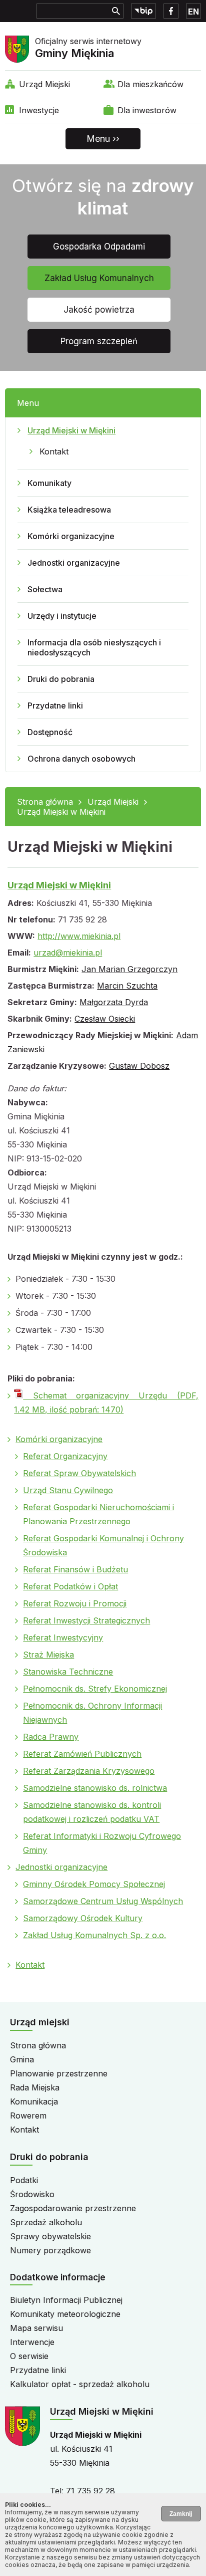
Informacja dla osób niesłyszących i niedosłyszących (94, 647)
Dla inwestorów (147, 110)
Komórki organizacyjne (71, 536)
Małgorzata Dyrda (114, 1002)
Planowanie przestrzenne (59, 2073)
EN (193, 12)
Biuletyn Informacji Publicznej (66, 2300)
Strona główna (45, 802)
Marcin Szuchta (127, 986)
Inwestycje (39, 110)
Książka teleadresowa (69, 510)
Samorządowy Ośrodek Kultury (83, 1918)
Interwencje (32, 2342)
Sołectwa (45, 589)
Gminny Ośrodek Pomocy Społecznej (94, 1884)
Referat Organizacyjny (65, 1456)
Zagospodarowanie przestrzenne (73, 2208)
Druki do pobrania (61, 679)
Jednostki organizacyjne (74, 563)
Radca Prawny (51, 1737)
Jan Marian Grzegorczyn (129, 969)
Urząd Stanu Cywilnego (68, 1490)
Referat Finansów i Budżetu (75, 1569)
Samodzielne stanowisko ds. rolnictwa (95, 1788)
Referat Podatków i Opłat (70, 1586)
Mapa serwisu (36, 2328)
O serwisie (29, 2356)
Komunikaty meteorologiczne (65, 2314)
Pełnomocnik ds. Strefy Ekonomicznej (95, 1689)
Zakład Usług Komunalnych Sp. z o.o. (94, 1935)
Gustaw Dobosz (139, 1066)
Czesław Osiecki (105, 1019)
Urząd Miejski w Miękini (71, 430)
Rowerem (28, 2116)
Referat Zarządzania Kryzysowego (89, 1771)
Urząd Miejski (44, 84)
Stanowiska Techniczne (68, 1672)
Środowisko (32, 2194)
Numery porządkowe (50, 2250)
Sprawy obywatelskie (50, 2236)
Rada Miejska (35, 2087)
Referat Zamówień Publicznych (82, 1754)
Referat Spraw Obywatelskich (79, 1473)
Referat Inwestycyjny (63, 1637)
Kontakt (54, 451)
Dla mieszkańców (150, 84)
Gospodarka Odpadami (99, 247)
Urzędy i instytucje (62, 616)
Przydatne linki (55, 706)
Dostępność (50, 732)
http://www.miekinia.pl (79, 936)
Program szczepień (99, 341)
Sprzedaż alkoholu (46, 2222)
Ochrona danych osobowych (81, 759)
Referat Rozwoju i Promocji (75, 1603)
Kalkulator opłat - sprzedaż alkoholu (80, 2384)
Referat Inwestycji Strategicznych (86, 1620)
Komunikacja (34, 2101)
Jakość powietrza (99, 310)
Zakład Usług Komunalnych (99, 278)
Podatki (24, 2180)
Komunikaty (49, 483)
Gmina (22, 2059)
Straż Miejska (48, 1655)
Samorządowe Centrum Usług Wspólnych (103, 1901)
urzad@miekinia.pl (68, 953)
